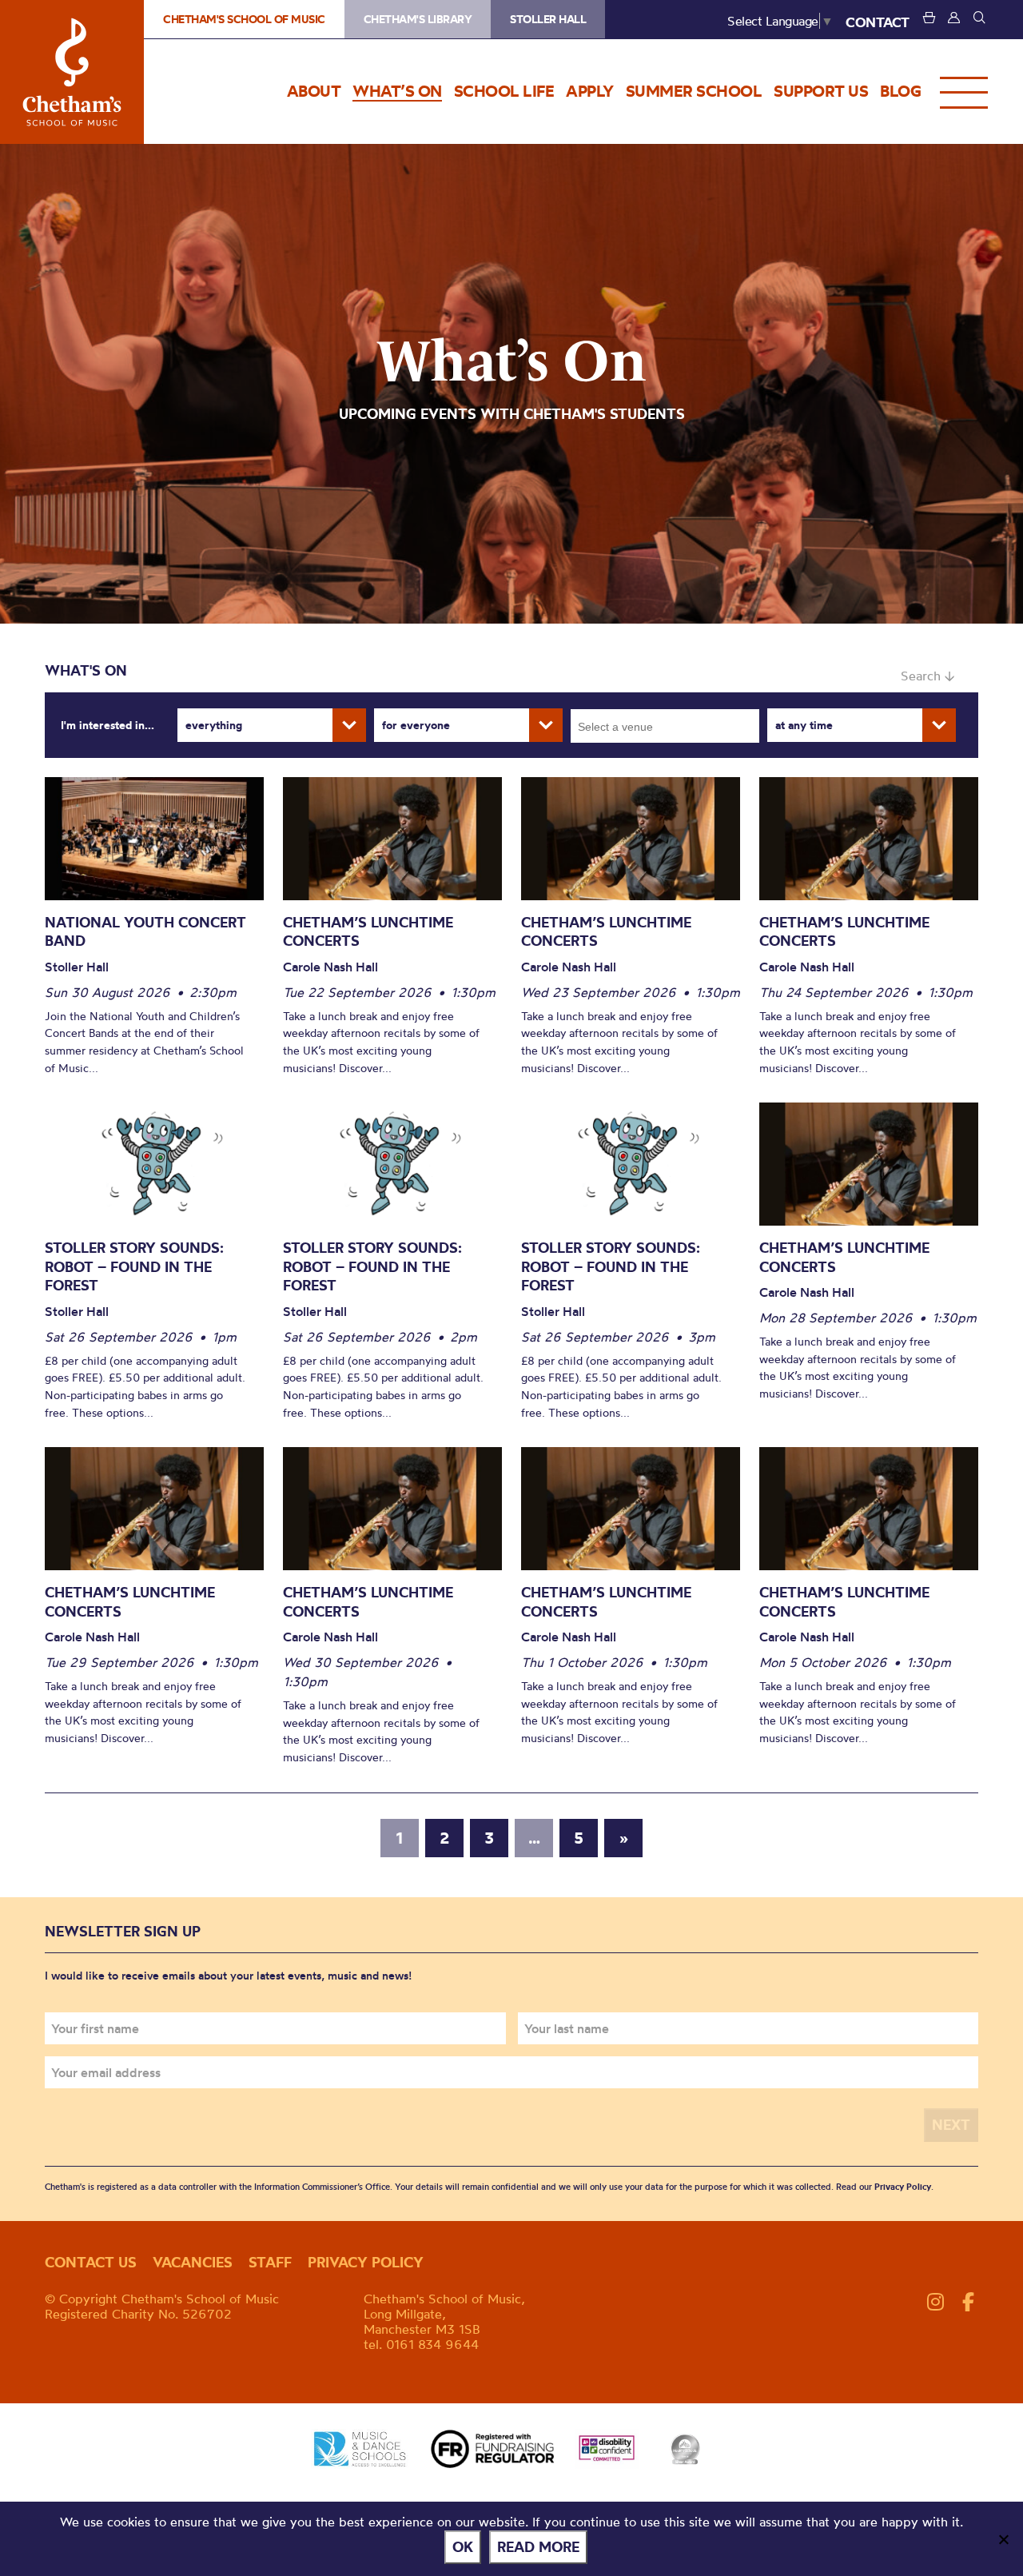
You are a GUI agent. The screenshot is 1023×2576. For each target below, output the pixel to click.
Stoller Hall (548, 19)
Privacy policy (366, 2262)
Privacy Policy (903, 2187)
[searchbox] (670, 726)
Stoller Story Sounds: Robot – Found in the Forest (134, 1266)
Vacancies (193, 2262)
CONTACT (878, 22)
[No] (1003, 2539)
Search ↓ (927, 676)
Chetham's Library (418, 19)
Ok (463, 2547)
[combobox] (665, 726)
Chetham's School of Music (72, 72)
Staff (270, 2262)
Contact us (91, 2262)
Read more (538, 2547)
